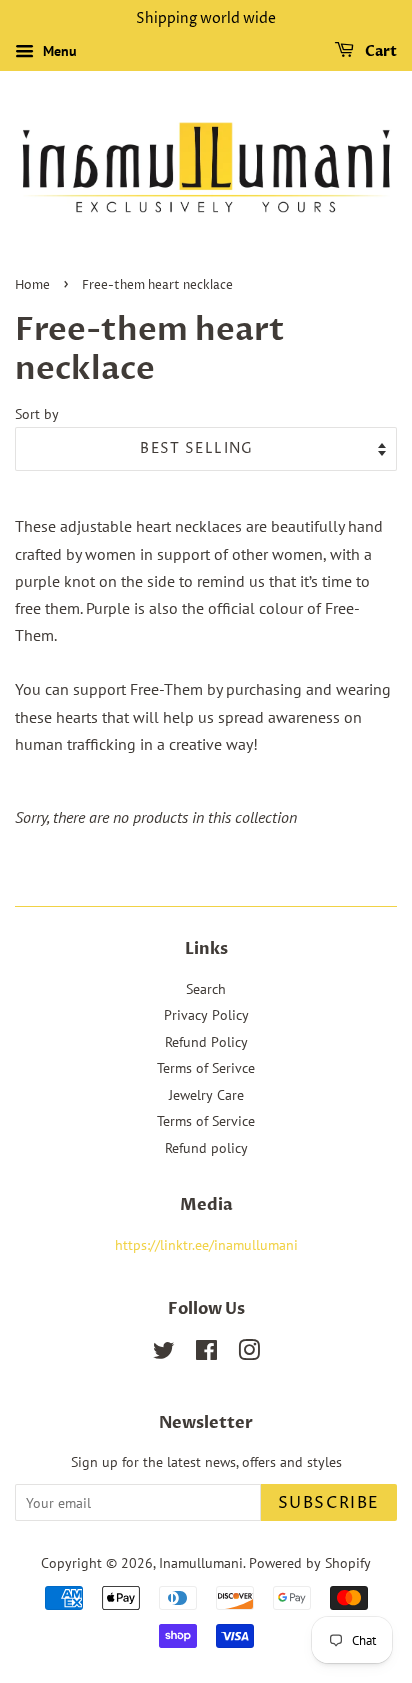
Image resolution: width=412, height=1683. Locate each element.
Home (32, 285)
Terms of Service (206, 1121)
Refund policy (206, 1148)
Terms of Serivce (206, 1068)
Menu (58, 51)
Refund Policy (206, 1042)
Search (206, 989)
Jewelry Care (206, 1095)
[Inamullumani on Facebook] (206, 1354)
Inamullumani (201, 1563)
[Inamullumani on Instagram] (249, 1354)
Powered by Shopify (310, 1563)
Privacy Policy (206, 1015)
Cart (379, 51)
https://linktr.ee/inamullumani (206, 1245)
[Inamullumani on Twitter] (164, 1354)
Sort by (37, 413)
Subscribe (329, 1503)
